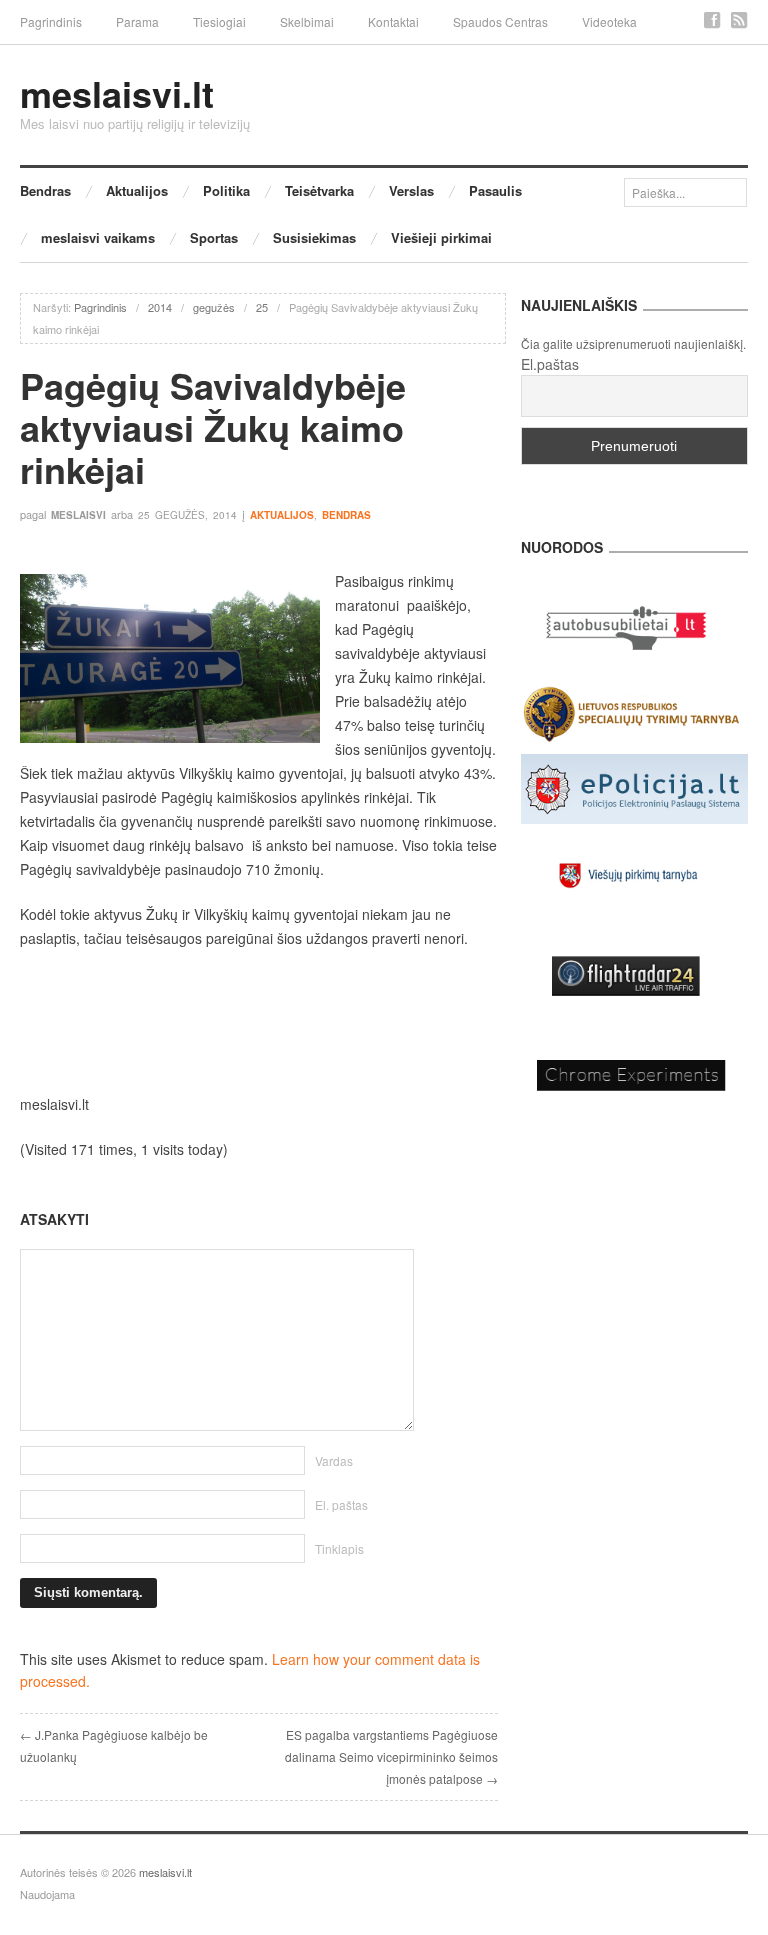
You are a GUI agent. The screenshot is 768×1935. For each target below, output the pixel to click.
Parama (137, 21)
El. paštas (341, 1504)
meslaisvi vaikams (98, 237)
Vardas (334, 1460)
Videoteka (609, 21)
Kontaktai (393, 21)
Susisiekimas (314, 237)
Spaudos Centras (500, 21)
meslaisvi (78, 515)
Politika (226, 190)
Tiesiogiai (219, 21)
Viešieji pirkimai (441, 237)
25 (262, 307)
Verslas (411, 190)
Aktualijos (137, 190)
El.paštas (550, 364)
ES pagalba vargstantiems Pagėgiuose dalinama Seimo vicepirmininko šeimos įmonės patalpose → (391, 1756)
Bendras (45, 190)
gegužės (214, 307)
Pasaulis (495, 190)
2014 (160, 307)
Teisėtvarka (319, 190)
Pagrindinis (51, 21)
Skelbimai (307, 21)
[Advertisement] (259, 1021)
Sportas (214, 237)
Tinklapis (339, 1548)
